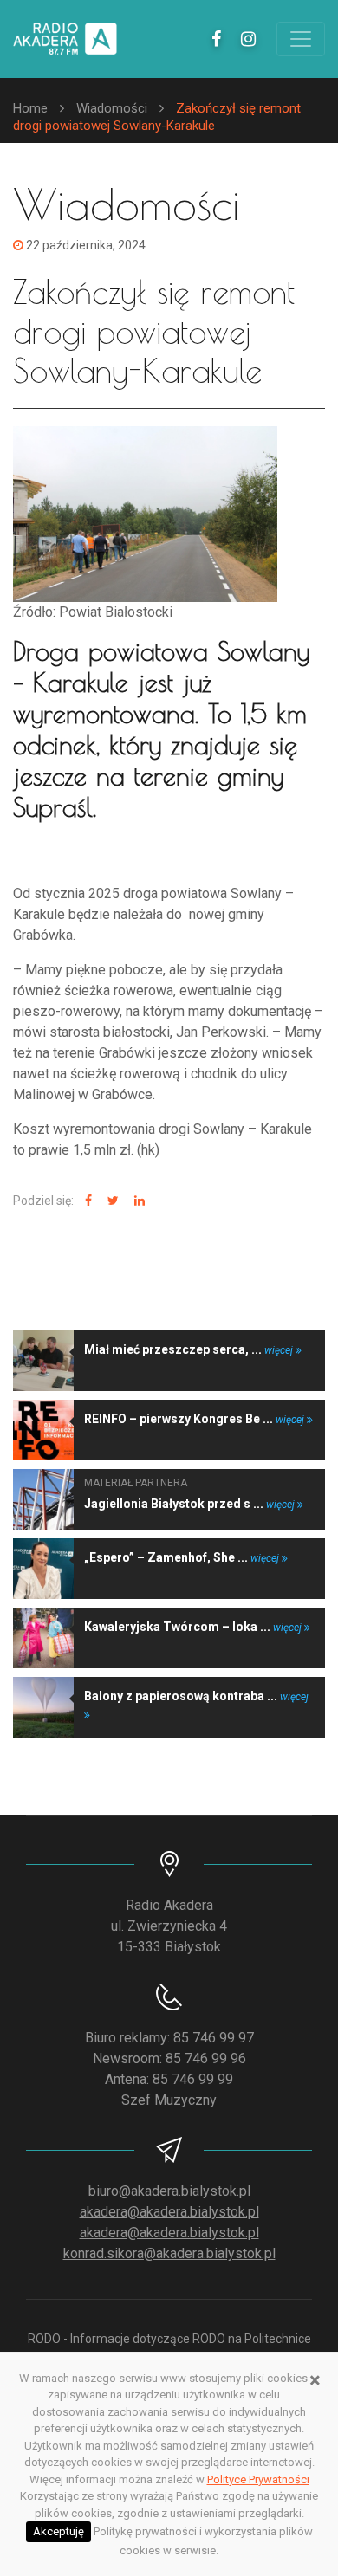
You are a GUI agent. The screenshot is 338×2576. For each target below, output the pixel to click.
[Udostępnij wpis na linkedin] (137, 1201)
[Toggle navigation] (301, 39)
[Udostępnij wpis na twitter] (111, 1201)
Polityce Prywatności (258, 2479)
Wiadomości (112, 108)
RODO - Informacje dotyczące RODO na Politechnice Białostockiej (169, 2348)
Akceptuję (58, 2531)
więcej (280, 1350)
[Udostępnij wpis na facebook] (86, 1201)
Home (30, 108)
